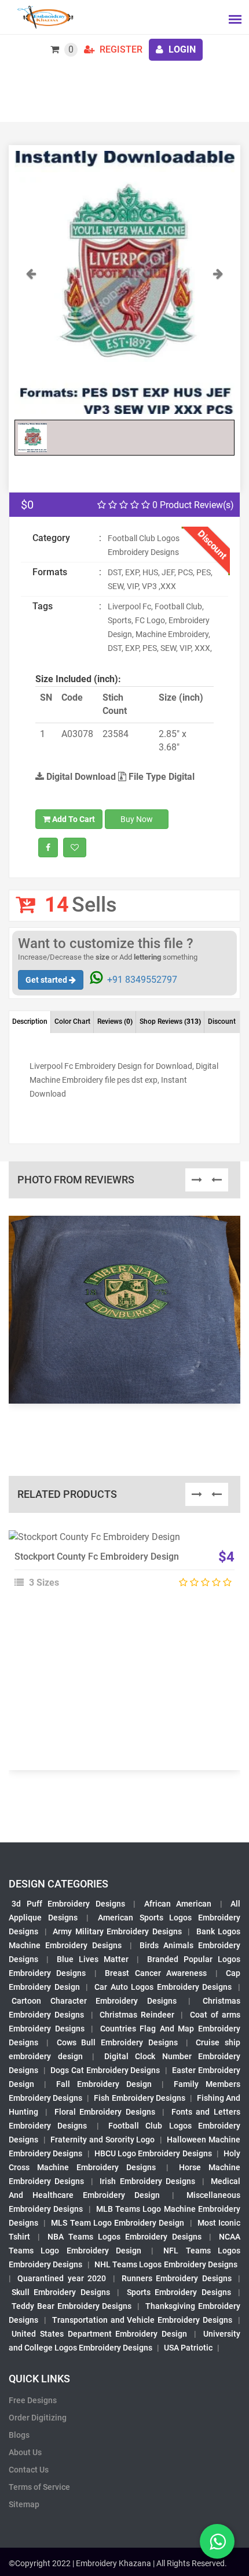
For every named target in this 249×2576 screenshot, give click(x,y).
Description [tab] (30, 1021)
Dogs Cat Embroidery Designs (105, 2070)
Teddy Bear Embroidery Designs (72, 2306)
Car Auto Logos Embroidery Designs (163, 1987)
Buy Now (137, 819)
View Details (119, 1542)
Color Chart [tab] (72, 1021)
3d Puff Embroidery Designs (68, 1904)
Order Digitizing (38, 2418)
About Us (25, 2452)
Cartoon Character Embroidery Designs (94, 2001)
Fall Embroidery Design (104, 2084)
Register (120, 49)
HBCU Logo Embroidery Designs (153, 2153)
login (181, 49)
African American (178, 1904)
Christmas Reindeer (137, 2015)
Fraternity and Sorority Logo (102, 2140)
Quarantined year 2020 (62, 2278)
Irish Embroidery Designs (147, 2181)
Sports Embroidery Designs (179, 2292)
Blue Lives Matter (93, 1959)
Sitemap (24, 2504)
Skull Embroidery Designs (61, 2292)
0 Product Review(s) (192, 505)
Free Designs (33, 2400)
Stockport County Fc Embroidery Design (97, 1557)
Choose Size (119, 1568)
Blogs (19, 2435)
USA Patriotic (188, 2348)
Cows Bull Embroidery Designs (117, 2042)
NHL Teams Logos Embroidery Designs (166, 2264)
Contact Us (29, 2470)
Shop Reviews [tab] (170, 1021)
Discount (222, 1021)
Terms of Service (39, 2487)
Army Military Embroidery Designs (117, 1931)
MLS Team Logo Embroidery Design (118, 2223)
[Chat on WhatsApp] (217, 2541)
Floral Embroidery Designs (105, 2112)
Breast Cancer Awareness (156, 1973)
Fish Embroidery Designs (139, 2098)
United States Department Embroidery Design (99, 2334)
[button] (31, 340)
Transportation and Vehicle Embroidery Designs (142, 2320)
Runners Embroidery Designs (177, 2278)
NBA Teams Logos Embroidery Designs (124, 2237)
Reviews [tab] (115, 1021)
